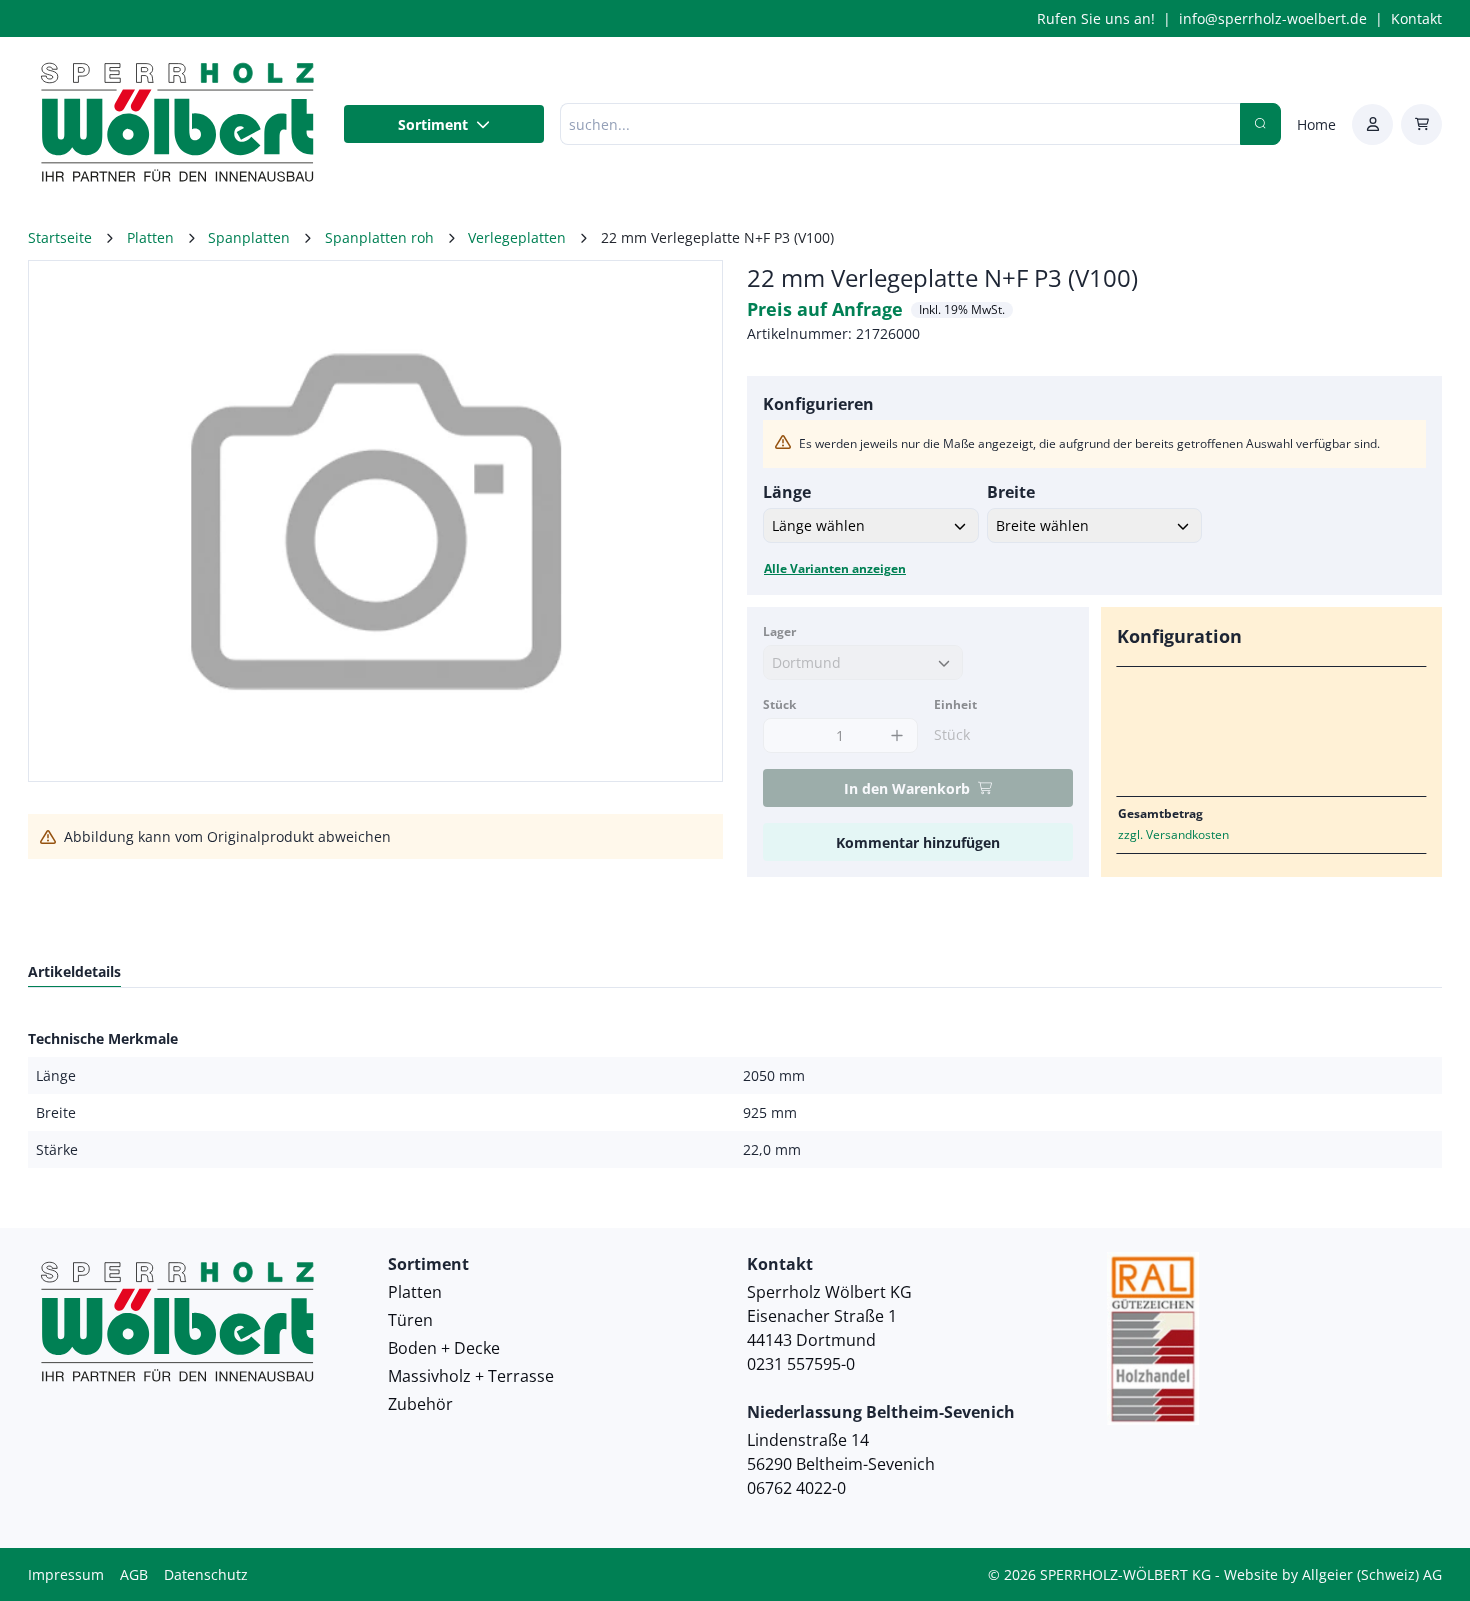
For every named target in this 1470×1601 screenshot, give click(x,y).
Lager (779, 631)
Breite (1011, 492)
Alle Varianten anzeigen (835, 568)
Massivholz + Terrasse (471, 1376)
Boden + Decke (444, 1348)
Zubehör (420, 1404)
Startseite (60, 237)
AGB (134, 1574)
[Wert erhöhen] (897, 735)
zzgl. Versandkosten (1173, 834)
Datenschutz (206, 1574)
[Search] (1260, 124)
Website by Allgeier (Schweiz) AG (1333, 1574)
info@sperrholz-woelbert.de (1273, 18)
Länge (787, 492)
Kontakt (1416, 18)
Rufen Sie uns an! (1096, 18)
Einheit (955, 704)
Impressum (66, 1574)
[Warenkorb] (1421, 124)
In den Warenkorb (907, 788)
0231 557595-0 (801, 1364)
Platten (415, 1292)
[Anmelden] (1372, 124)
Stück (779, 704)
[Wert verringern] (783, 735)
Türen (410, 1320)
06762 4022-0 (796, 1488)
